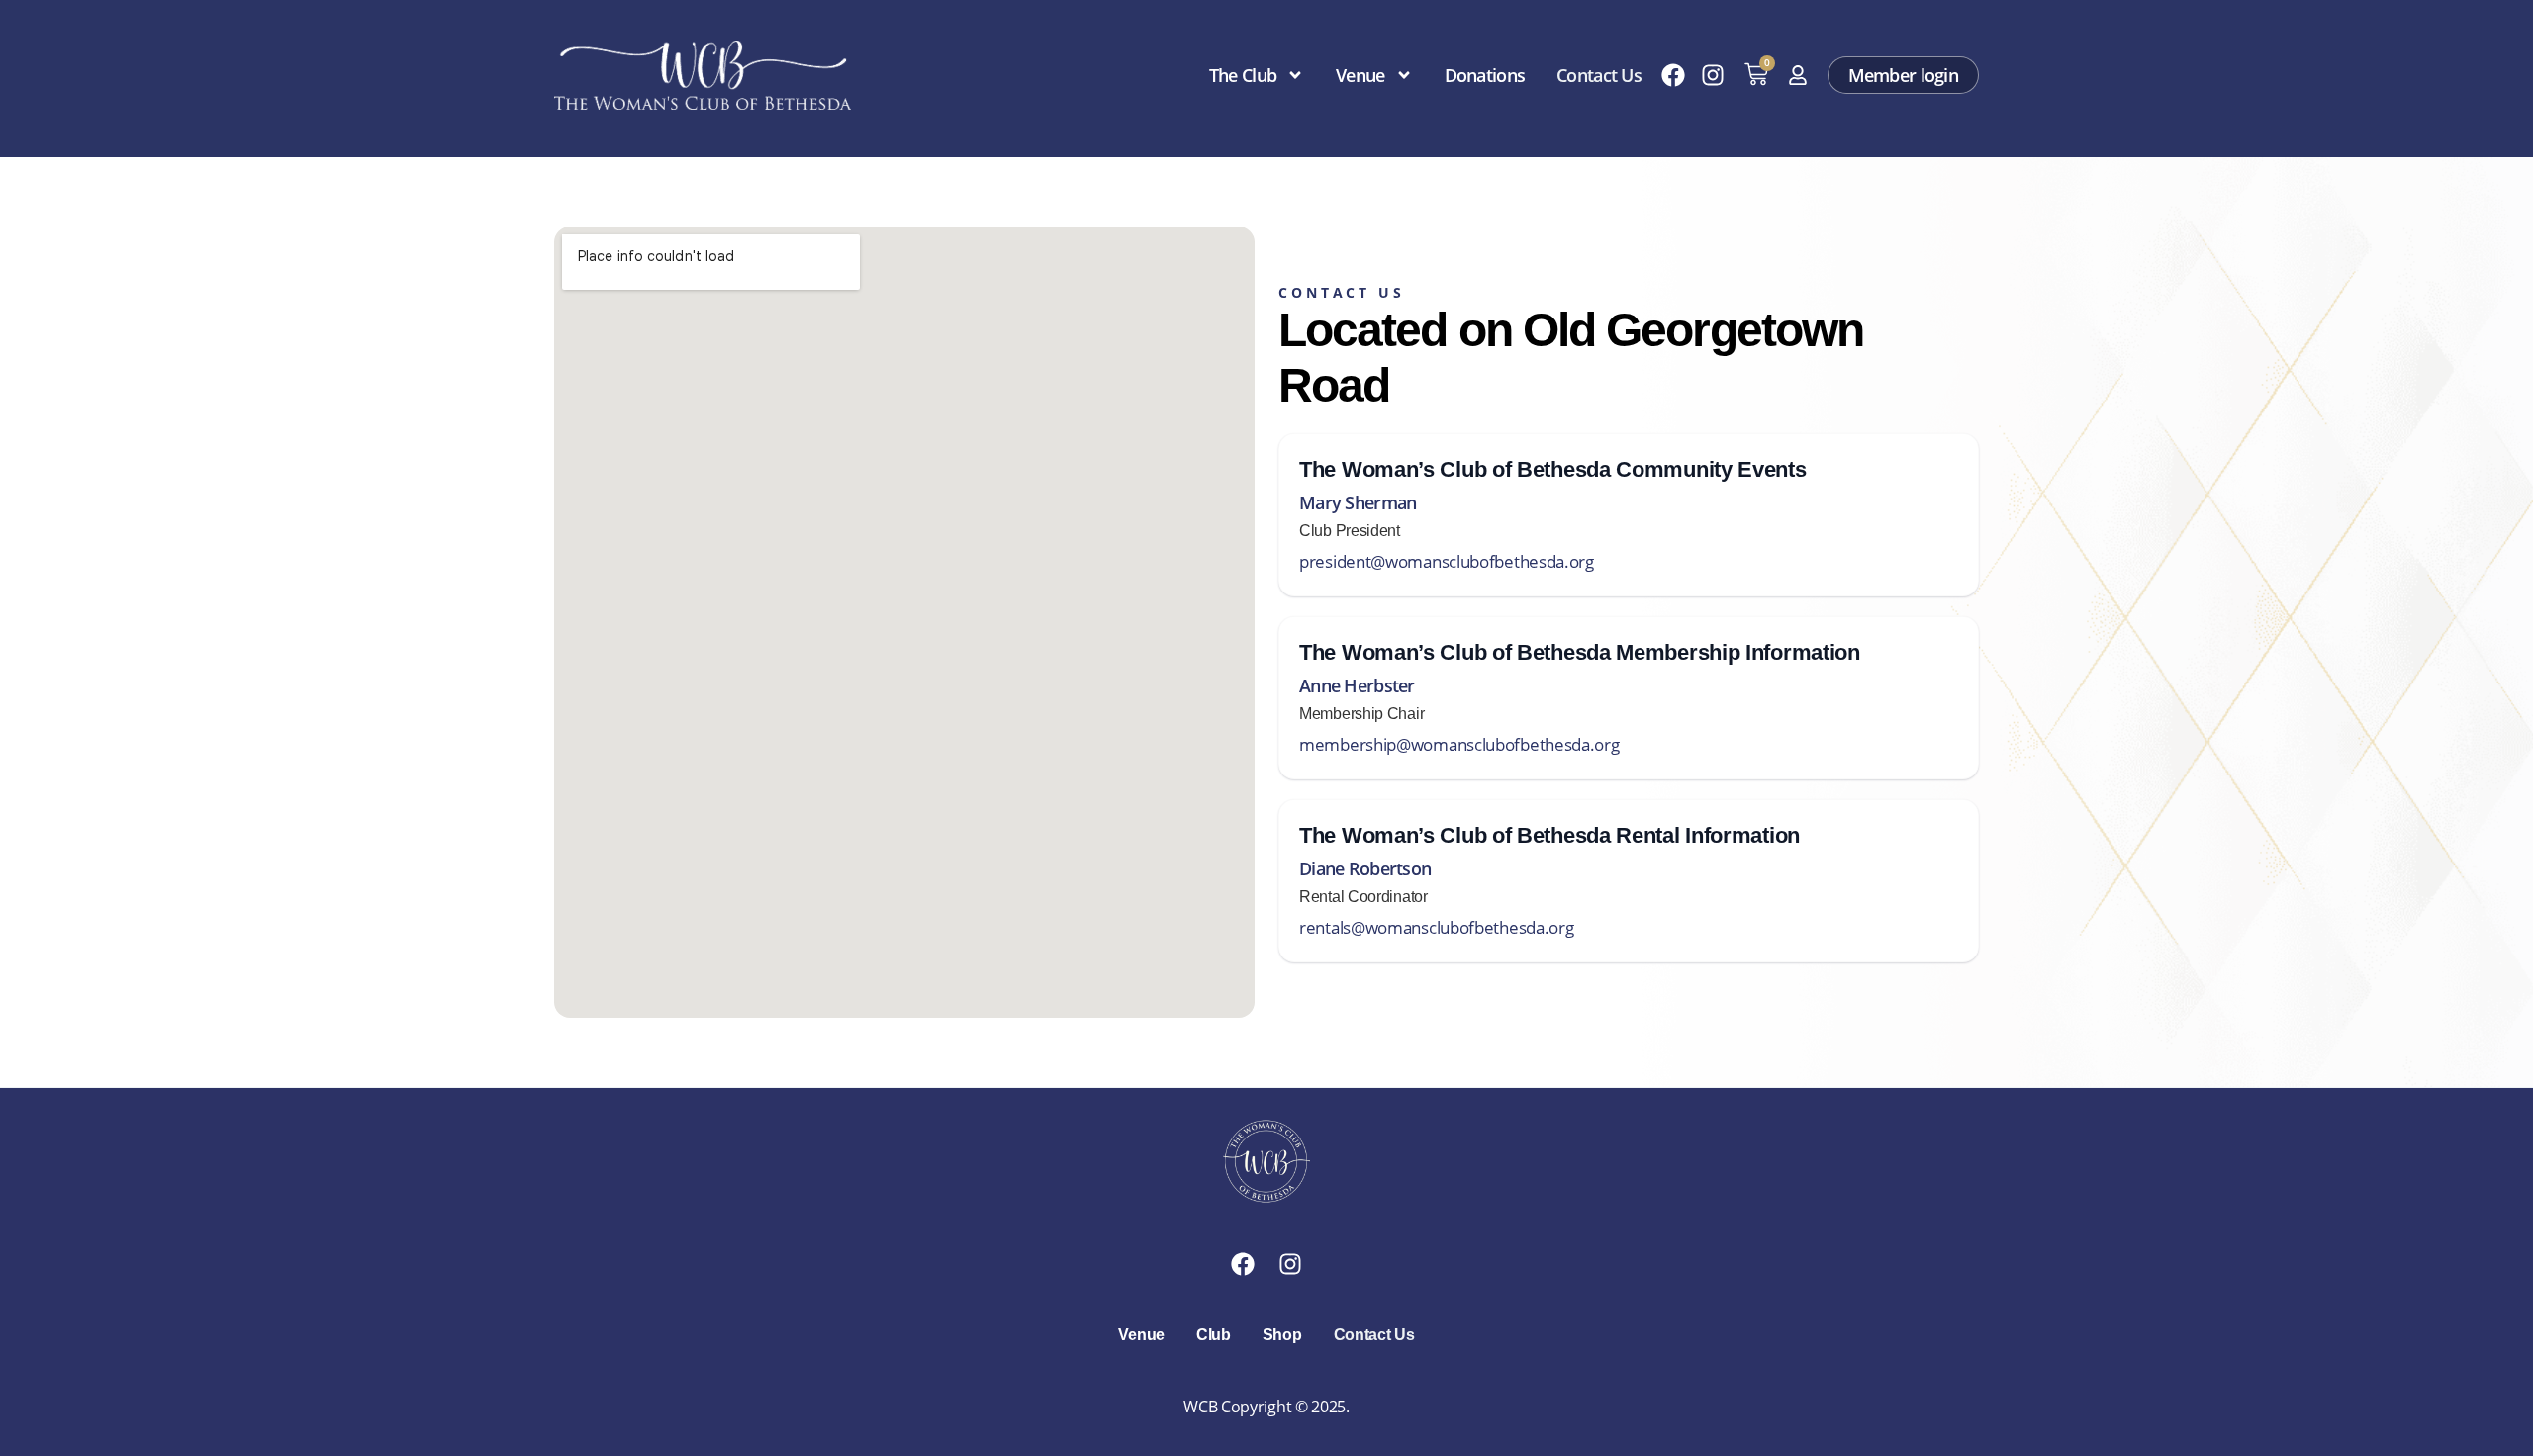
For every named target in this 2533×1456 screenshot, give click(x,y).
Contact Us (1599, 75)
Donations (1485, 75)
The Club (1243, 75)
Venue (1360, 75)
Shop (1282, 1335)
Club (1214, 1335)
